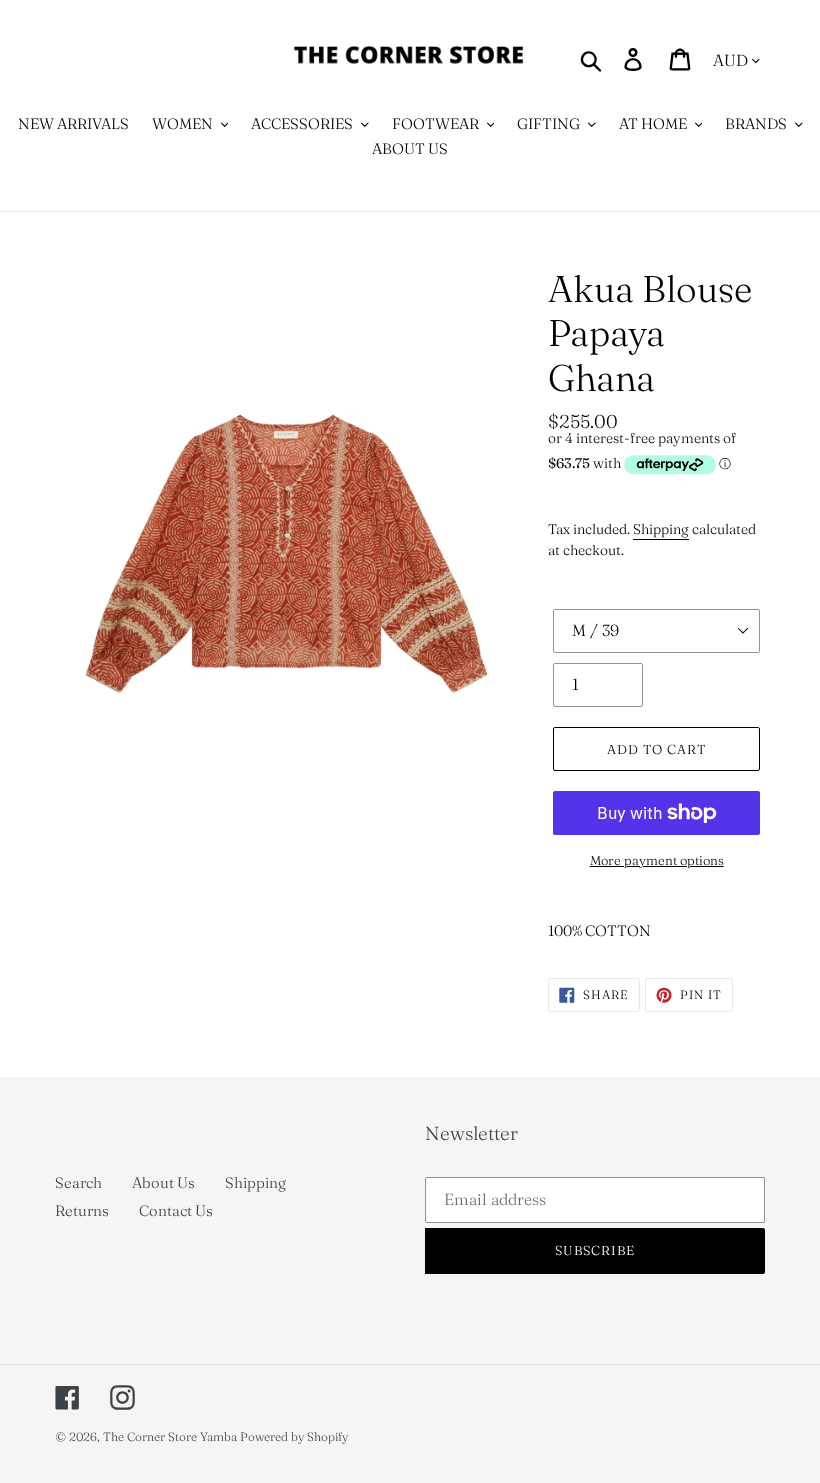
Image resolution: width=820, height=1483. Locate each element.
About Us (163, 1182)
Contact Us (176, 1210)
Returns (82, 1210)
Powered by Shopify (294, 1436)
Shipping (661, 529)
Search (78, 1182)
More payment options (657, 860)
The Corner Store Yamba (170, 1436)
